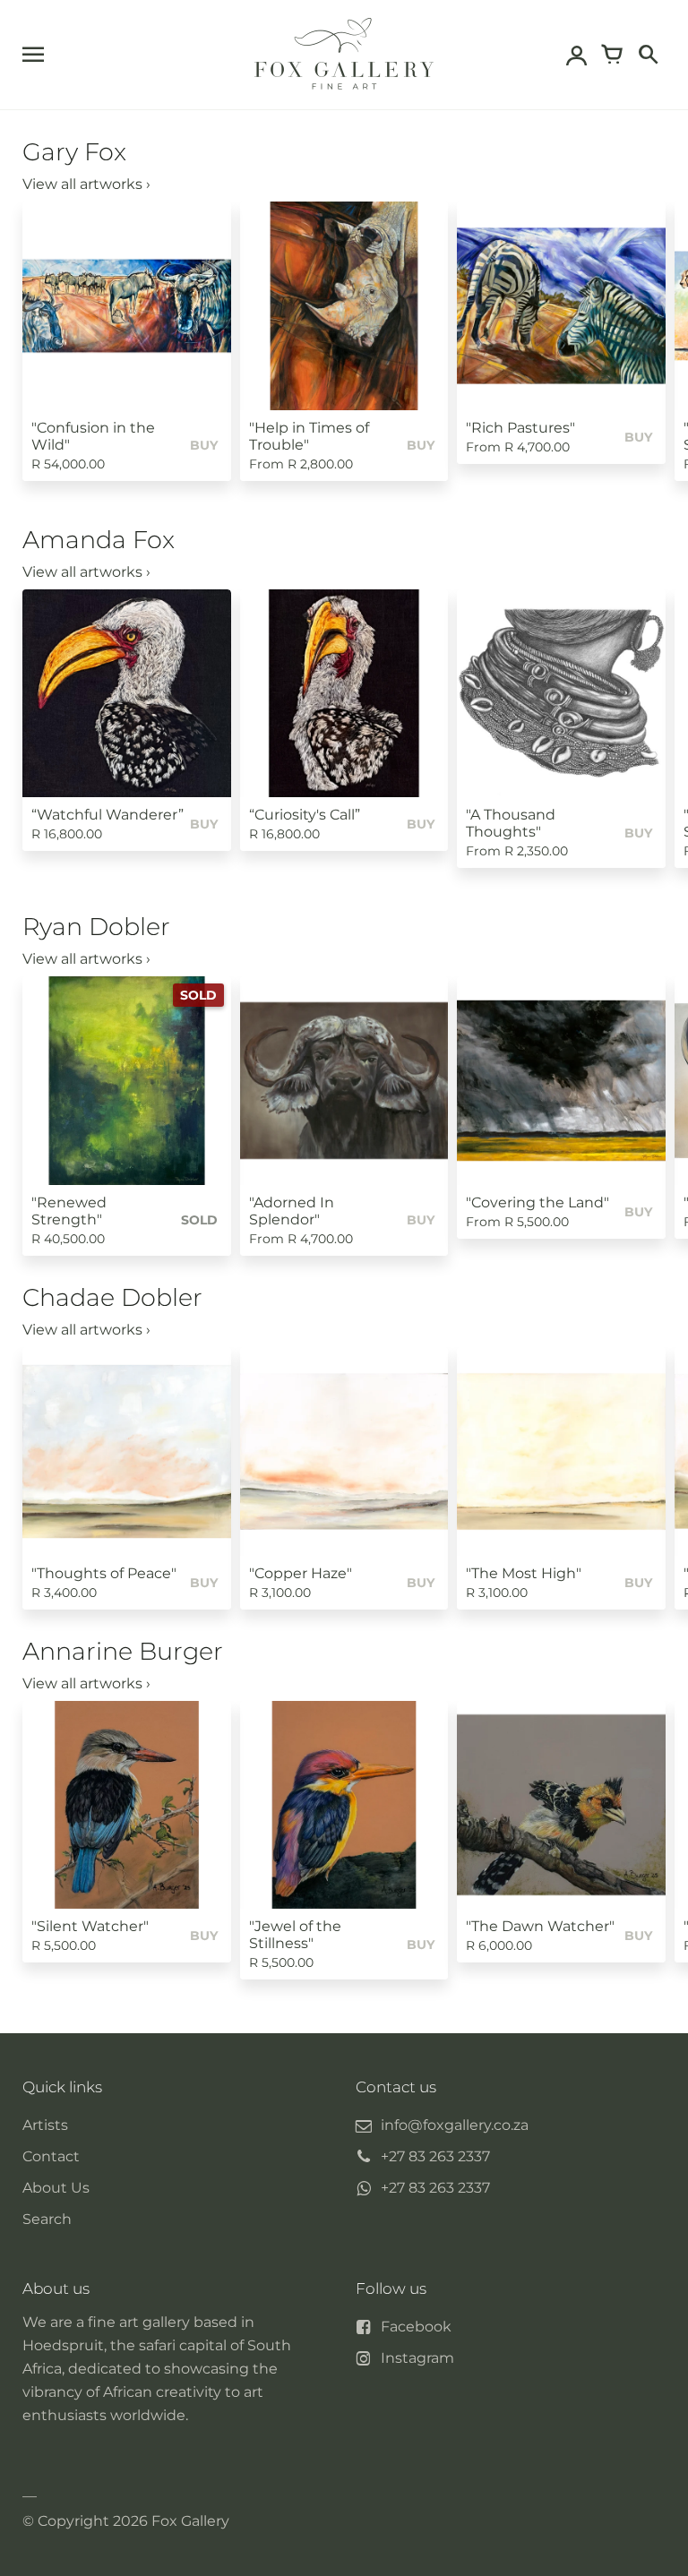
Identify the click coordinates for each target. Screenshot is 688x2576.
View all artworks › (86, 184)
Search (47, 2219)
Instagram (417, 2358)
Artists (45, 2125)
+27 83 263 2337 (435, 2156)
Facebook (416, 2327)
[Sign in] (576, 55)
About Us (56, 2188)
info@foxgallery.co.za (455, 2125)
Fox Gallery (190, 2521)
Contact (51, 2156)
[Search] (648, 55)
